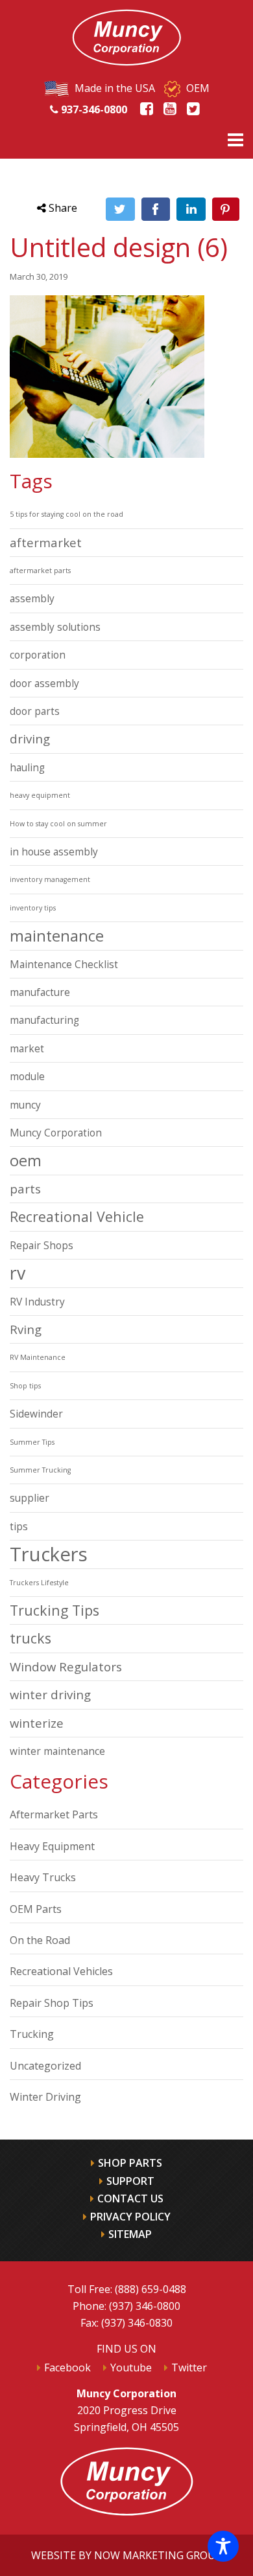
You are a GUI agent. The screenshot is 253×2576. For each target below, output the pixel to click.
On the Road (40, 1940)
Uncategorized (45, 2066)
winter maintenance (57, 1751)
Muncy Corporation (56, 1133)
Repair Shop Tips (52, 2003)
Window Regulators (66, 1666)
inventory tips (33, 908)
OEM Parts (36, 1909)
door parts (35, 711)
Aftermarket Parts (54, 1814)
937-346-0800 (93, 109)
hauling (27, 767)
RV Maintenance (38, 1357)
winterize (37, 1723)
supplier (30, 1498)
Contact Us (130, 2198)
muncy (25, 1105)
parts (25, 1189)
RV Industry (37, 1302)
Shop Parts (130, 2163)
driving (30, 739)
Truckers (49, 1554)
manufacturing (44, 1020)
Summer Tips (32, 1442)
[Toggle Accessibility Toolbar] (223, 2546)
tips (19, 1526)
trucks (30, 1638)
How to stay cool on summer (58, 824)
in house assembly (54, 852)
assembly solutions (55, 627)
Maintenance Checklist (64, 964)
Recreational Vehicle (77, 1216)
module (27, 1076)
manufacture (40, 992)
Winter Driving (45, 2097)
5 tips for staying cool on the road (66, 514)
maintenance (57, 936)
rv (18, 1273)
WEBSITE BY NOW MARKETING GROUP (126, 2555)
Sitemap (130, 2234)
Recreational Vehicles (61, 1971)
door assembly (44, 683)
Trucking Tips (54, 1610)
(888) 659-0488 (151, 2289)
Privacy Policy (130, 2217)
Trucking (32, 2034)
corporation (38, 655)
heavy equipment (40, 795)
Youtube (131, 2367)
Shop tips (25, 1386)
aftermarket (46, 542)
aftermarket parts (40, 571)
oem (26, 1160)
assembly (32, 598)
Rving (26, 1329)
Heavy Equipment (52, 1846)
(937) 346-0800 (145, 2306)
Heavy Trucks (43, 1877)
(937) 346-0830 (137, 2323)
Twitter (189, 2367)
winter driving (50, 1694)
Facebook (67, 2367)
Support (130, 2181)
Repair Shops (42, 1245)
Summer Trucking (40, 1470)
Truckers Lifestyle (39, 1583)
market (27, 1048)
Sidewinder (36, 1414)
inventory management (50, 879)
